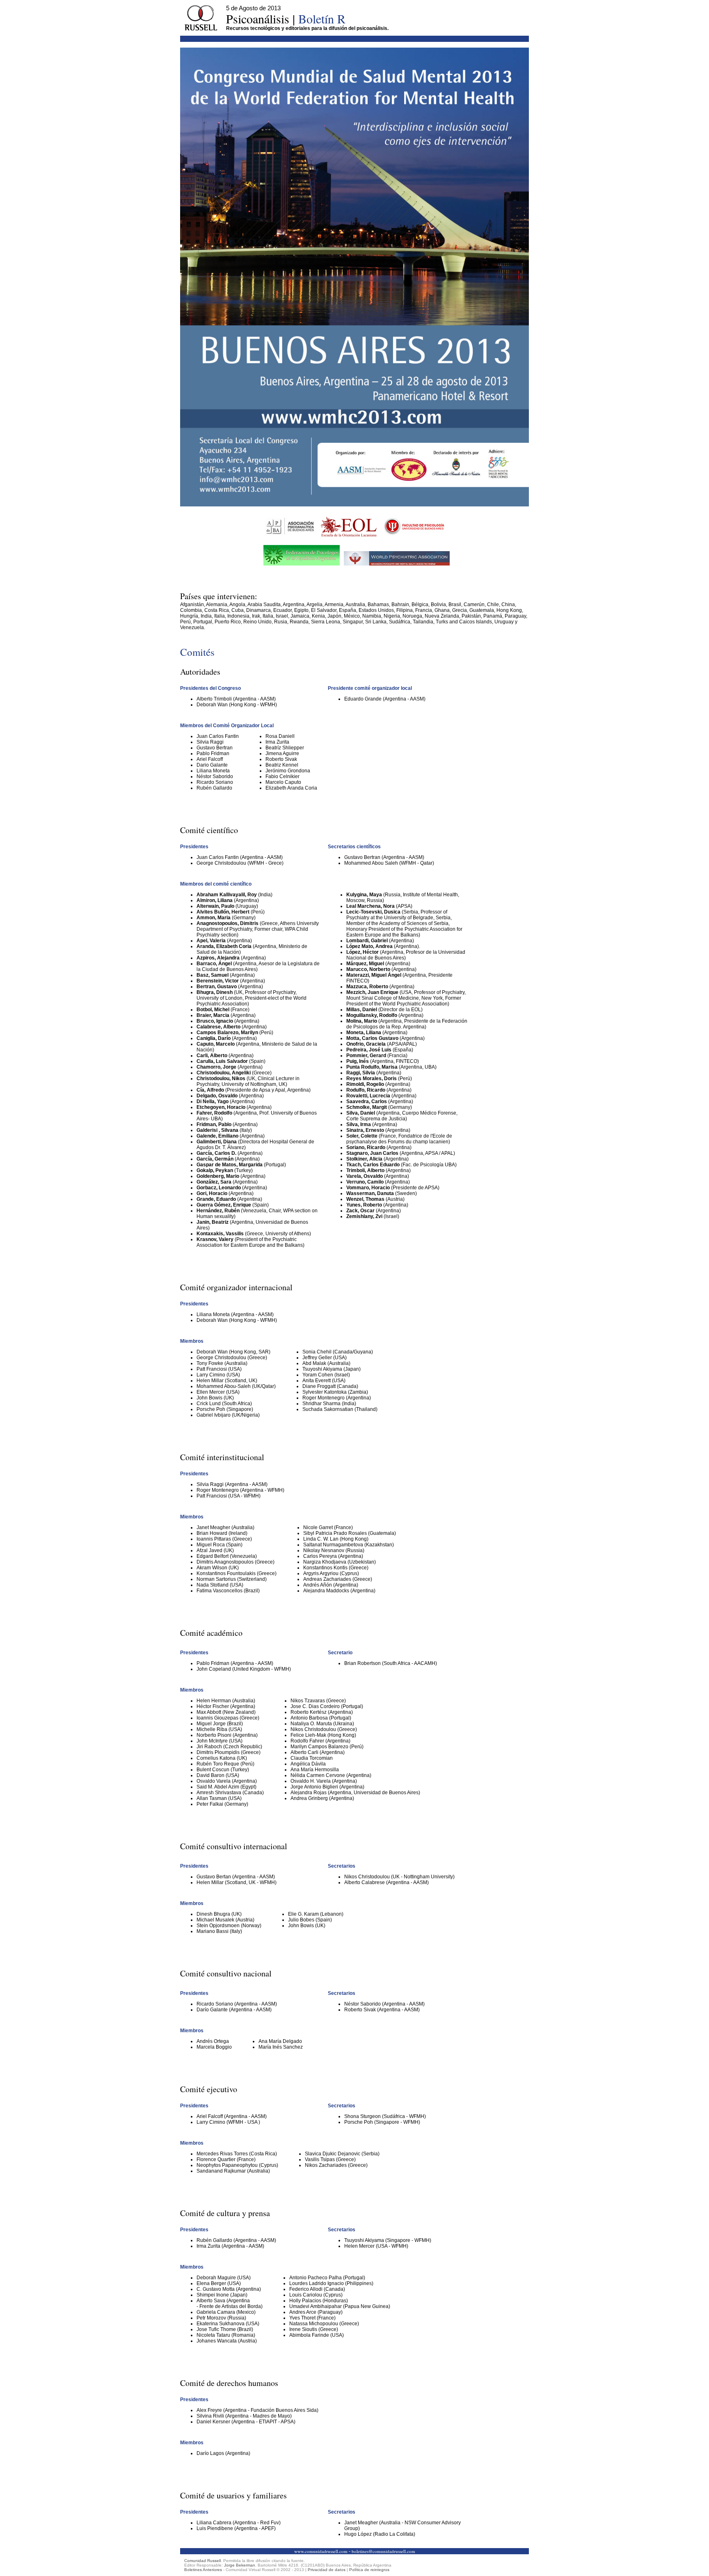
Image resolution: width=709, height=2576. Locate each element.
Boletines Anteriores (203, 2570)
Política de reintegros (369, 2570)
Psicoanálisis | (286, 18)
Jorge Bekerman (240, 2565)
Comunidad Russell (202, 2561)
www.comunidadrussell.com (321, 2551)
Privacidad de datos (327, 2570)
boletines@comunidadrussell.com (383, 2551)
